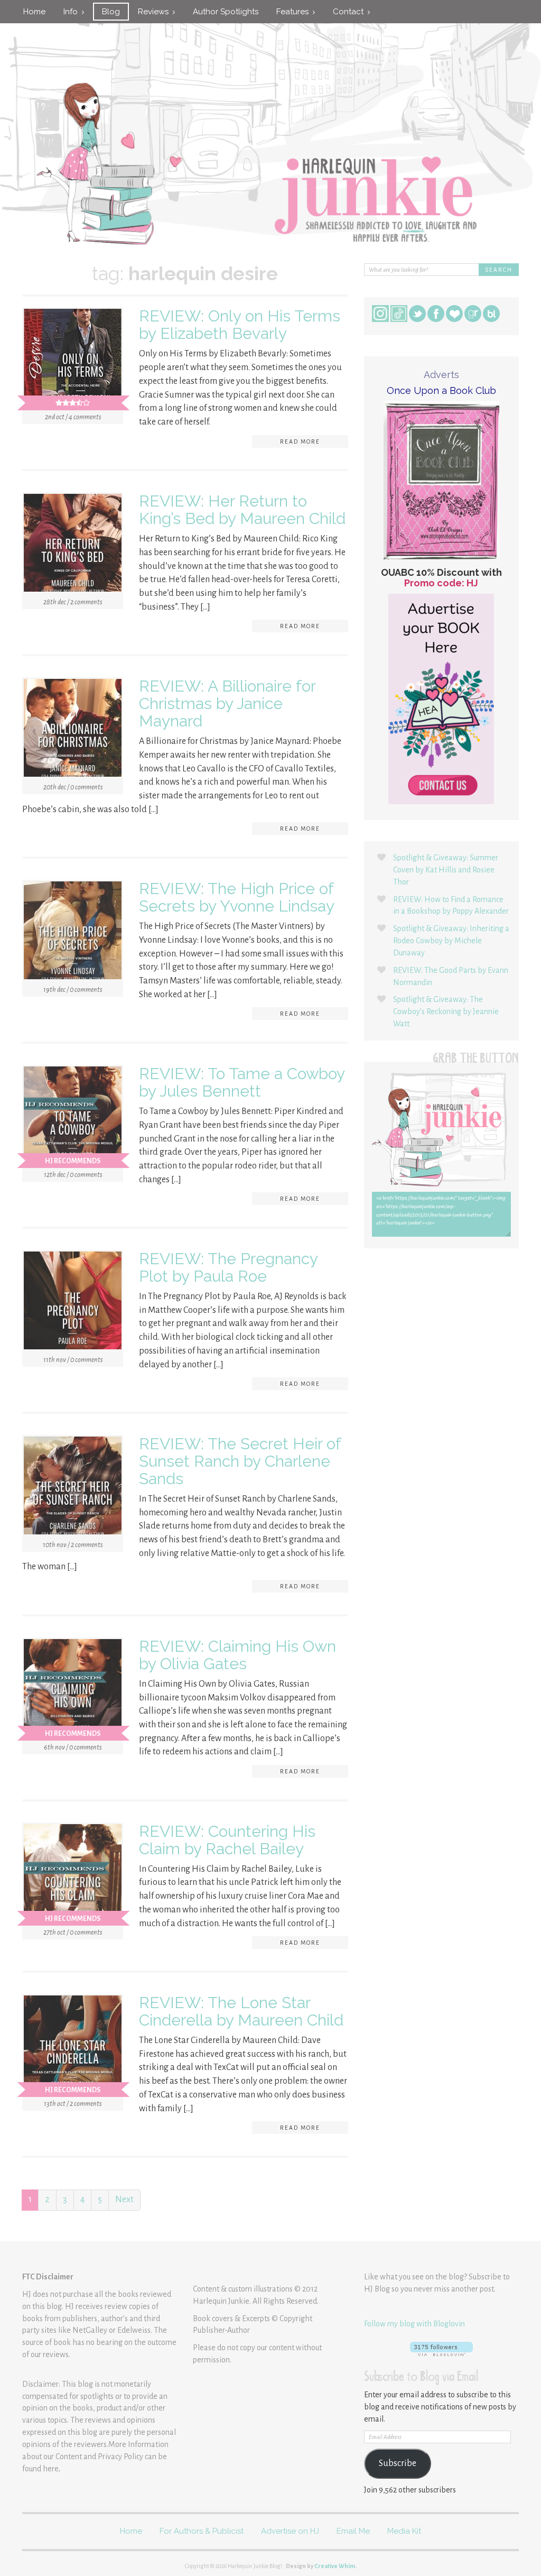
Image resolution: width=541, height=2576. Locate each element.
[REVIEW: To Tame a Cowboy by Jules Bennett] (73, 1118)
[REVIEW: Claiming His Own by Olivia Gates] (73, 1690)
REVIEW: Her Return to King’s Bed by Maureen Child (242, 510)
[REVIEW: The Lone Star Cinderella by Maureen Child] (73, 2047)
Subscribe (398, 2463)
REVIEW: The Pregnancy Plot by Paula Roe (228, 1267)
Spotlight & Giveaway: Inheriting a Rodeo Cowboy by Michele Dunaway (451, 941)
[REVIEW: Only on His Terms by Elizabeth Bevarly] (73, 360)
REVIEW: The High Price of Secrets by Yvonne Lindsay (237, 897)
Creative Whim (335, 2566)
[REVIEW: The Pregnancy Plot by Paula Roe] (73, 1303)
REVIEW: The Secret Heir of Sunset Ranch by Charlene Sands (240, 1461)
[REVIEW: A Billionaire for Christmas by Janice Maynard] (73, 730)
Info (73, 12)
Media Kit (404, 2531)
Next (124, 2200)
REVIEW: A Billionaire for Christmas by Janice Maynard (227, 703)
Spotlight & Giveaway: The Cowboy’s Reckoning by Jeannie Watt (446, 1011)
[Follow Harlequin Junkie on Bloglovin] (441, 2349)
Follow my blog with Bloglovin (414, 2324)
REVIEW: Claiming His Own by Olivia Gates (237, 1655)
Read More (300, 441)
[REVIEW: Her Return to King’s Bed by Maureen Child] (73, 545)
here (51, 2469)
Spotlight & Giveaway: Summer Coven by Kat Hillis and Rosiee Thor (446, 870)
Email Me (353, 2531)
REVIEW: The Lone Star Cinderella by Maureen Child (241, 2011)
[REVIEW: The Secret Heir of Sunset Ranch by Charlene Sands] (73, 1488)
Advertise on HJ (290, 2531)
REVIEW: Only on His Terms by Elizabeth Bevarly (240, 325)
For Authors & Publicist (202, 2531)
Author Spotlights (226, 12)
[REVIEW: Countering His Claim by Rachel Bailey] (73, 1875)
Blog (111, 12)
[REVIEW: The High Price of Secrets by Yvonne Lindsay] (73, 933)
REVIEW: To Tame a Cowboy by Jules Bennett (242, 1082)
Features (295, 12)
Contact (350, 12)
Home (34, 12)
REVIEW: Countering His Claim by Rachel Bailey (227, 1840)
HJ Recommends (73, 1161)
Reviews (155, 12)
